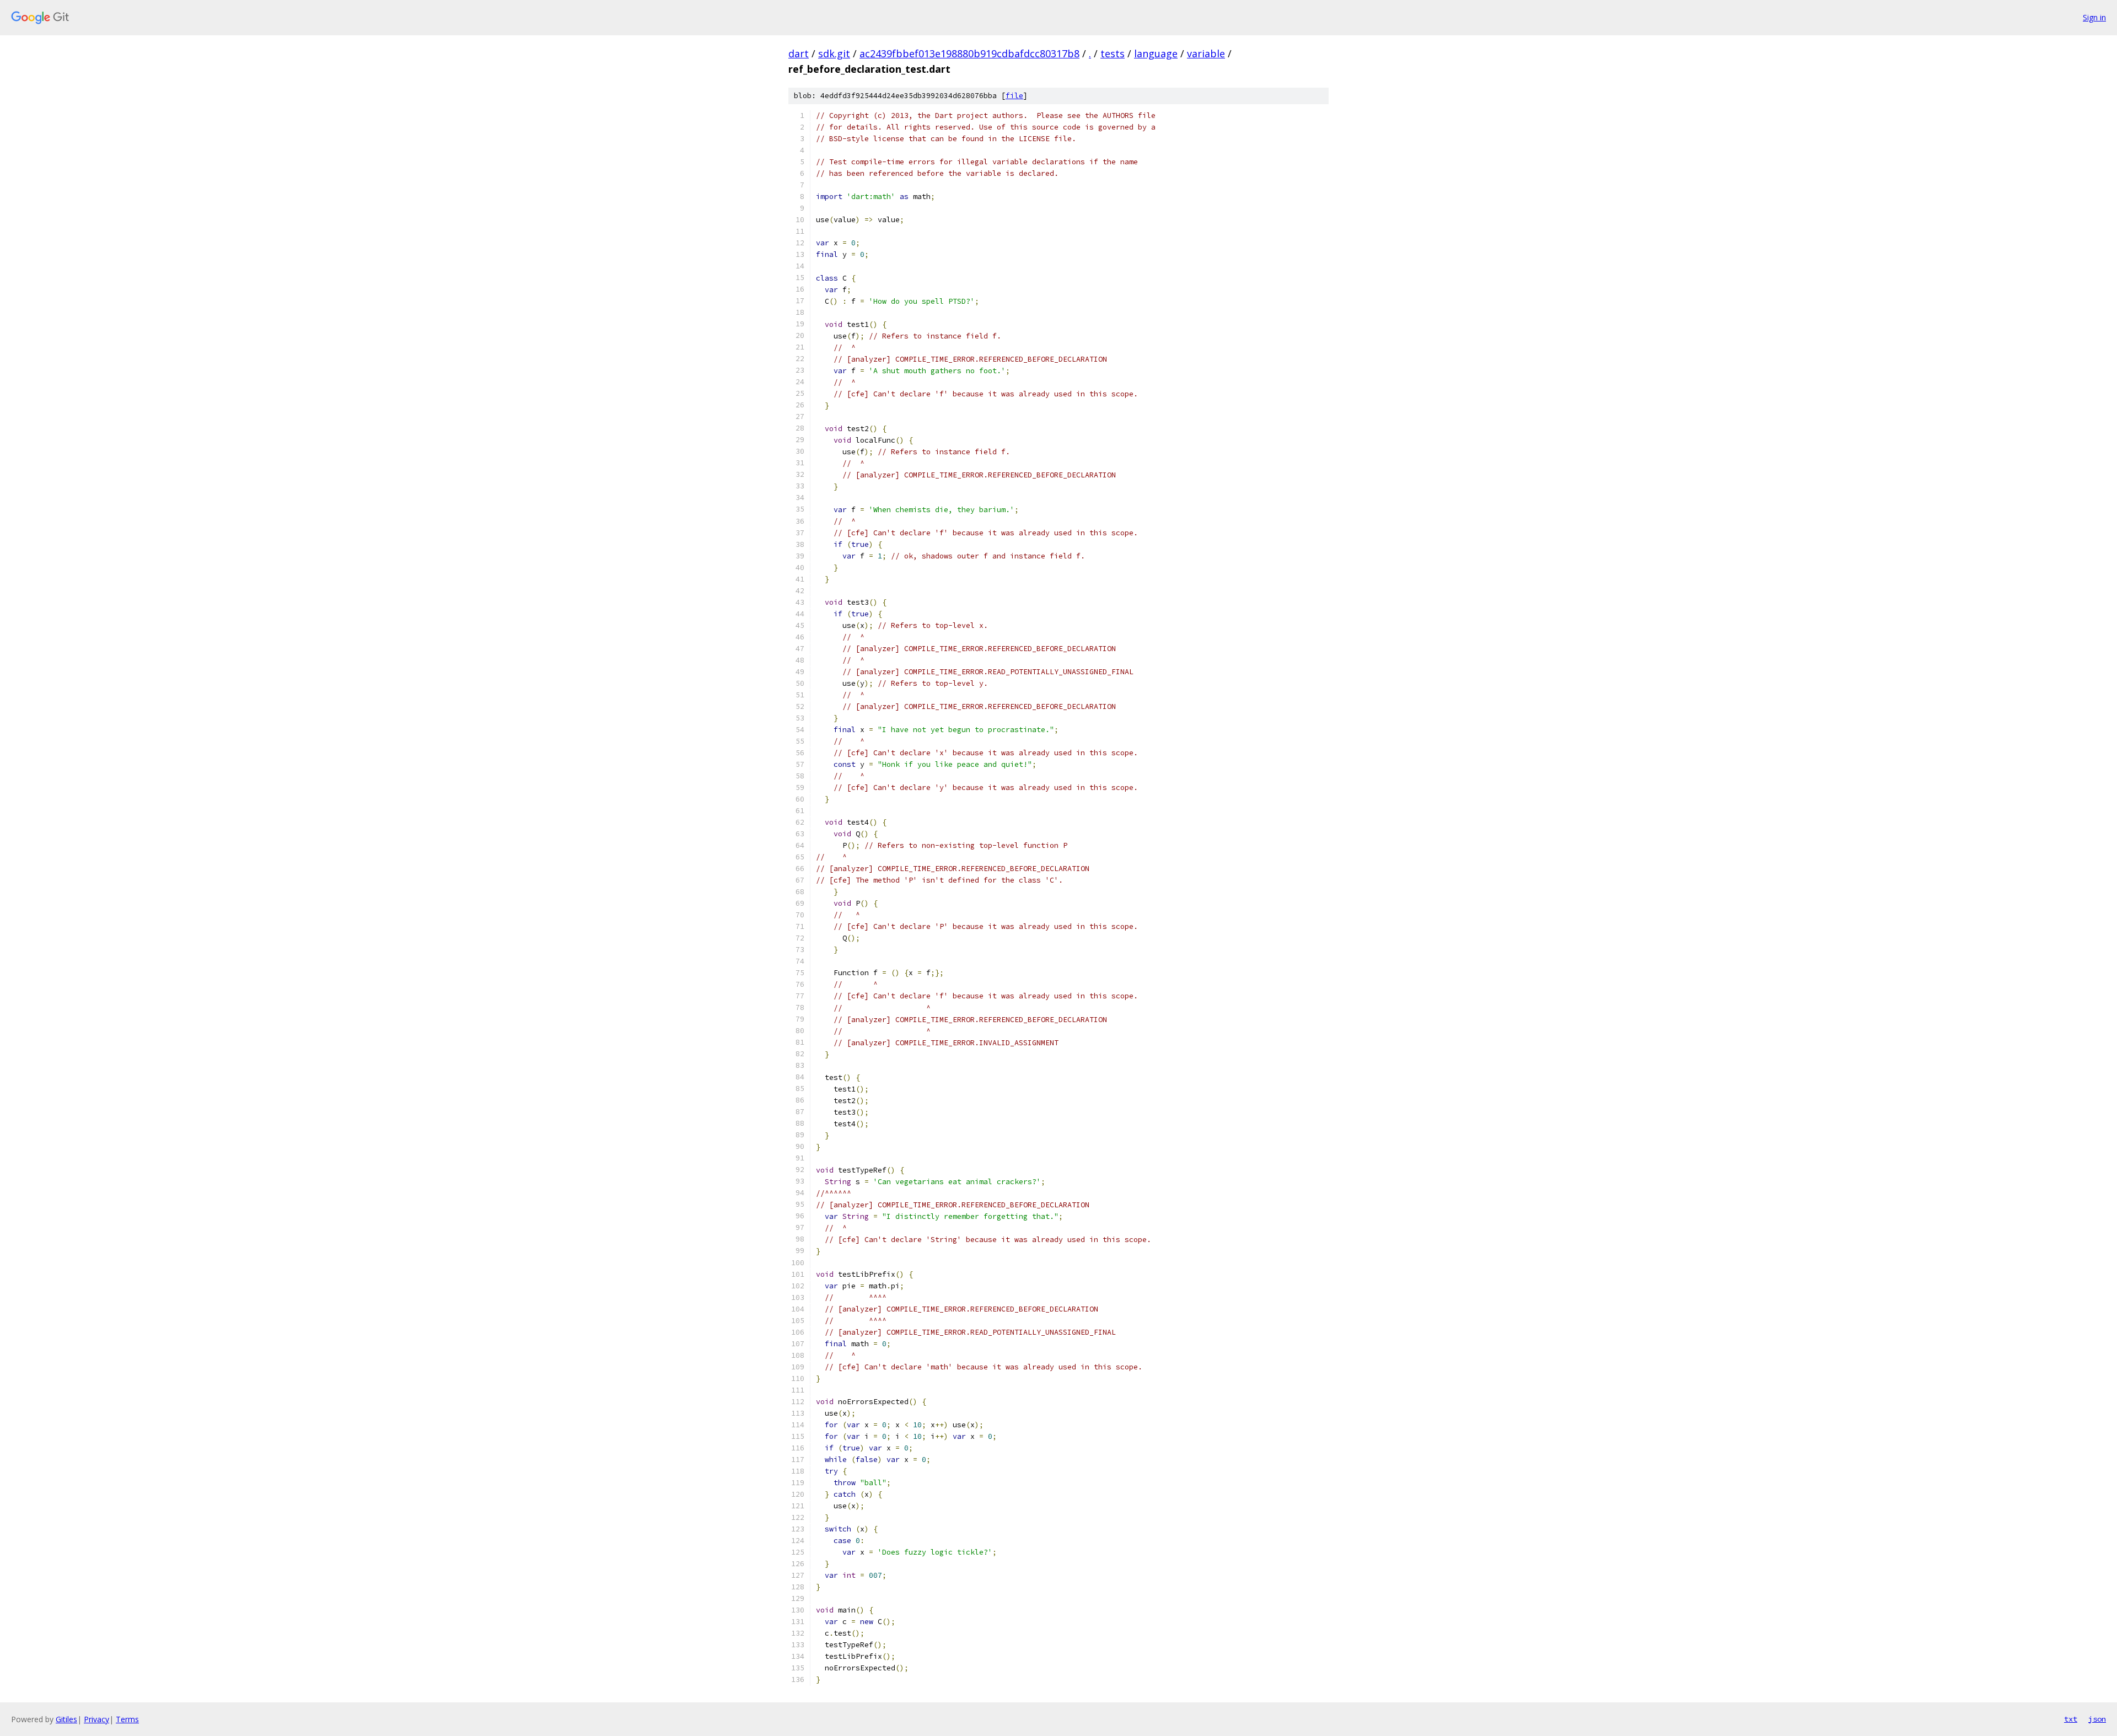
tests (1113, 53)
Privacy (96, 1719)
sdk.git (834, 53)
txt (2071, 1719)
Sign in (2094, 17)
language (1156, 53)
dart (799, 53)
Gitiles (66, 1719)
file (1014, 96)
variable (1206, 53)
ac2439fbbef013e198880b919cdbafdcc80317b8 (969, 53)
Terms (127, 1719)
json (2097, 1719)
